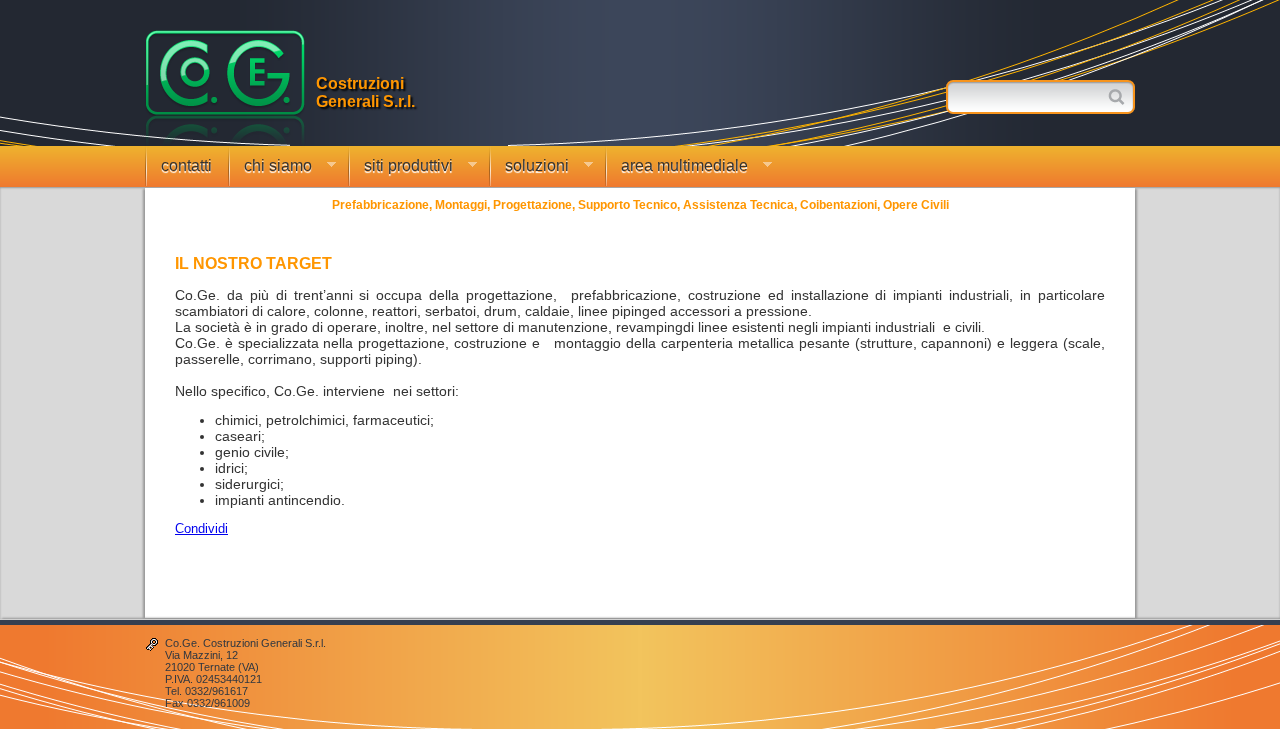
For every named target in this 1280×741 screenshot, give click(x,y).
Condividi (201, 528)
